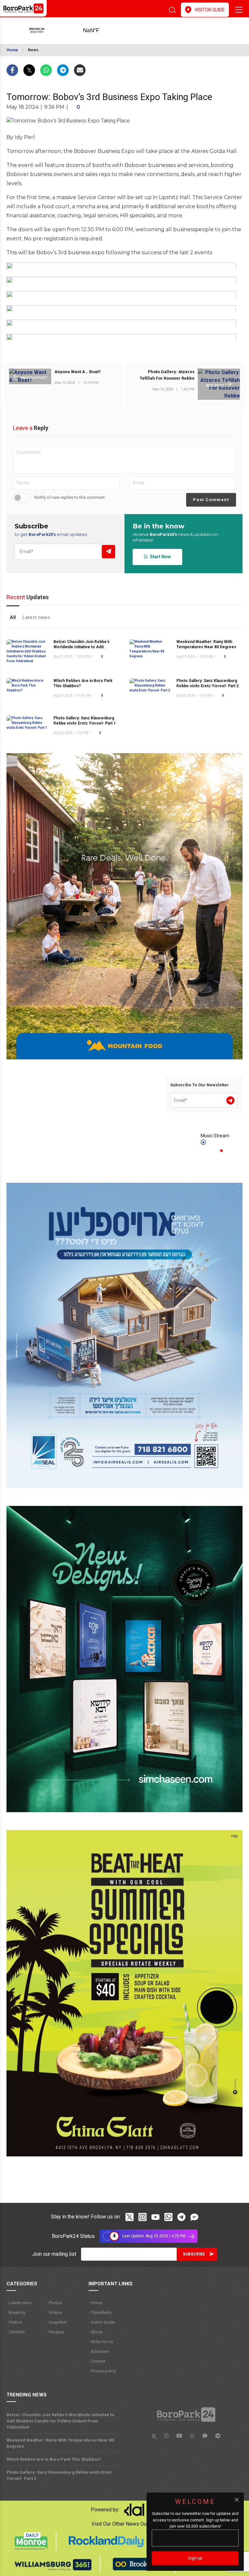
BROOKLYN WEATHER (101, 31)
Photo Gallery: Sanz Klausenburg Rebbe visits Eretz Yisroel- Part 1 (85, 721)
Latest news (36, 617)
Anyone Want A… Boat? (78, 372)
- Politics (14, 2322)
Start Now (159, 557)
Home (12, 50)
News (33, 50)
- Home (95, 2303)
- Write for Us (101, 2342)
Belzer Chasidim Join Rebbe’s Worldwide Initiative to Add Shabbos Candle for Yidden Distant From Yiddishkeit (60, 2421)
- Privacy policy (102, 2371)
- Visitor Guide (102, 2322)
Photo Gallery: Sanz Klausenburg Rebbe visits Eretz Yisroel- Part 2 (59, 2475)
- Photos (54, 2303)
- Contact (97, 2361)
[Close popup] (237, 2500)
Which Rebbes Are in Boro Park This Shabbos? (54, 2459)
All (13, 617)
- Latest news (19, 2303)
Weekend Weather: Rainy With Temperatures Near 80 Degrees (60, 2443)
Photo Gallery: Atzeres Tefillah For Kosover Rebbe (167, 375)
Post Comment (211, 500)
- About (95, 2332)
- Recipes (55, 2332)
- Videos (54, 2312)
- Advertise (99, 2351)
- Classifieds (100, 2312)
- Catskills (16, 2332)
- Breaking (16, 2312)
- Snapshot (57, 2322)
